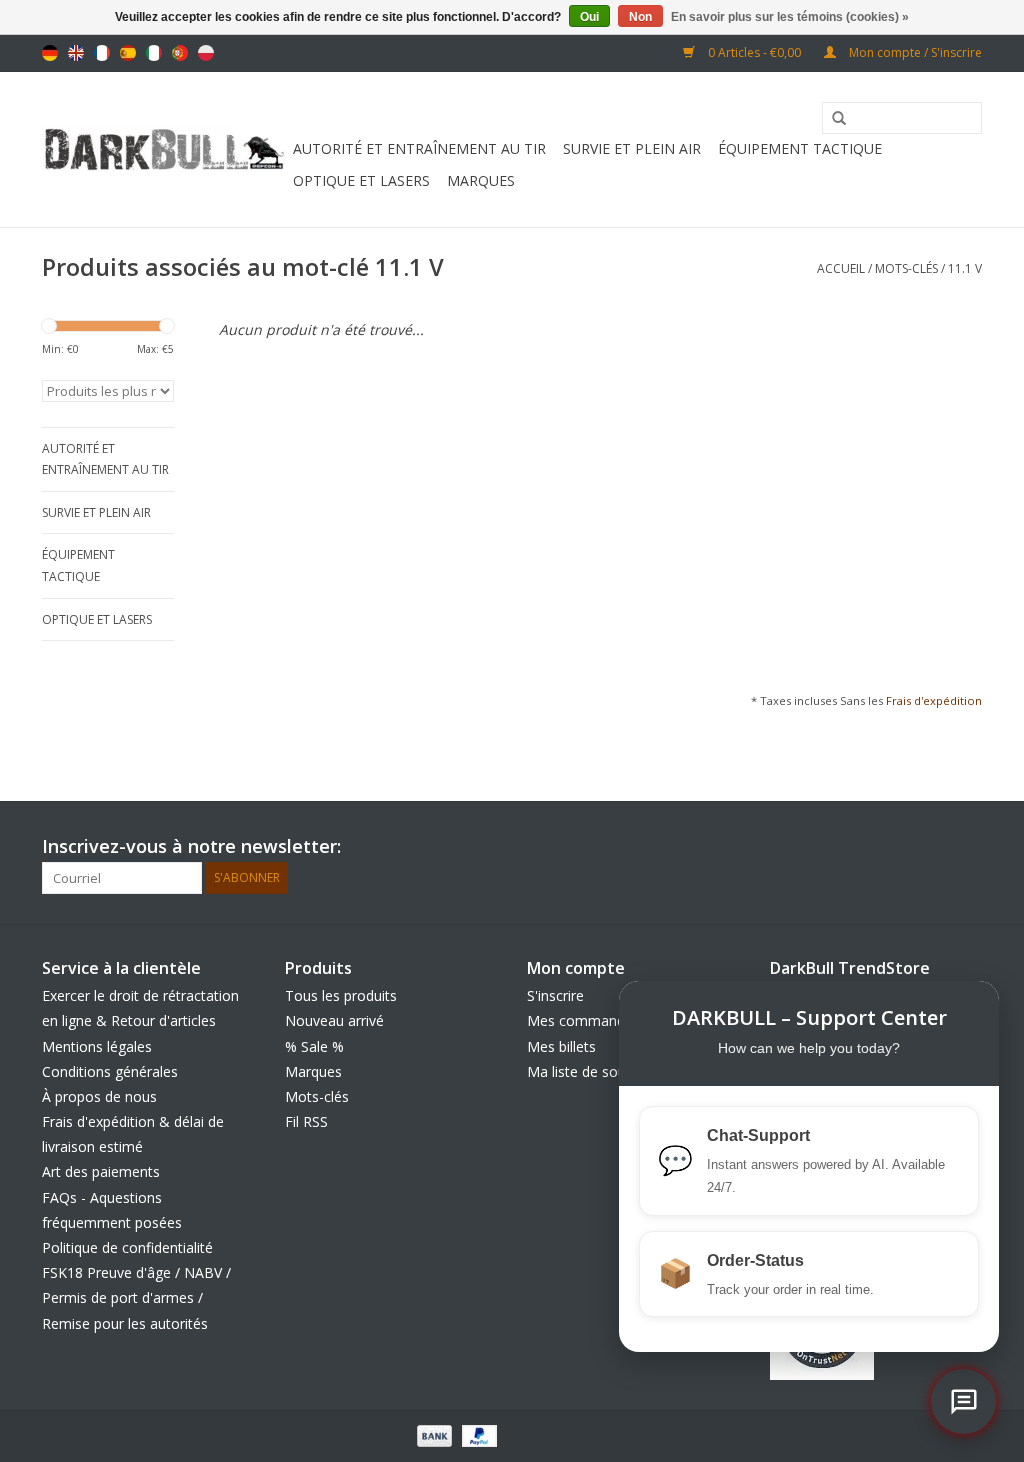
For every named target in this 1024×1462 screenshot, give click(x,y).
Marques (481, 180)
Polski (206, 53)
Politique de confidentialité (127, 1247)
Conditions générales (110, 1071)
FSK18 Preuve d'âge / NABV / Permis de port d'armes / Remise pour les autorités (136, 1297)
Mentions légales (97, 1046)
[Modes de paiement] (432, 1434)
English (76, 53)
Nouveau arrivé (334, 1020)
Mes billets (561, 1046)
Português (180, 53)
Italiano (154, 53)
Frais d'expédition (934, 700)
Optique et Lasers (361, 180)
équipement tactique (800, 148)
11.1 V (965, 268)
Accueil (841, 268)
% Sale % (314, 1046)
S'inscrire (555, 995)
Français (102, 53)
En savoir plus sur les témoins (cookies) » (790, 17)
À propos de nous (99, 1096)
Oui (589, 17)
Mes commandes (583, 1020)
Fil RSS (306, 1121)
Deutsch (50, 53)
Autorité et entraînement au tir (419, 148)
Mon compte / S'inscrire (914, 52)
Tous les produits (341, 995)
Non (640, 17)
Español (128, 53)
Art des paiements (101, 1171)
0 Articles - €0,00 (754, 52)
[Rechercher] (832, 119)
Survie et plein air (632, 148)
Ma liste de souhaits (592, 1071)
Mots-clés (906, 268)
